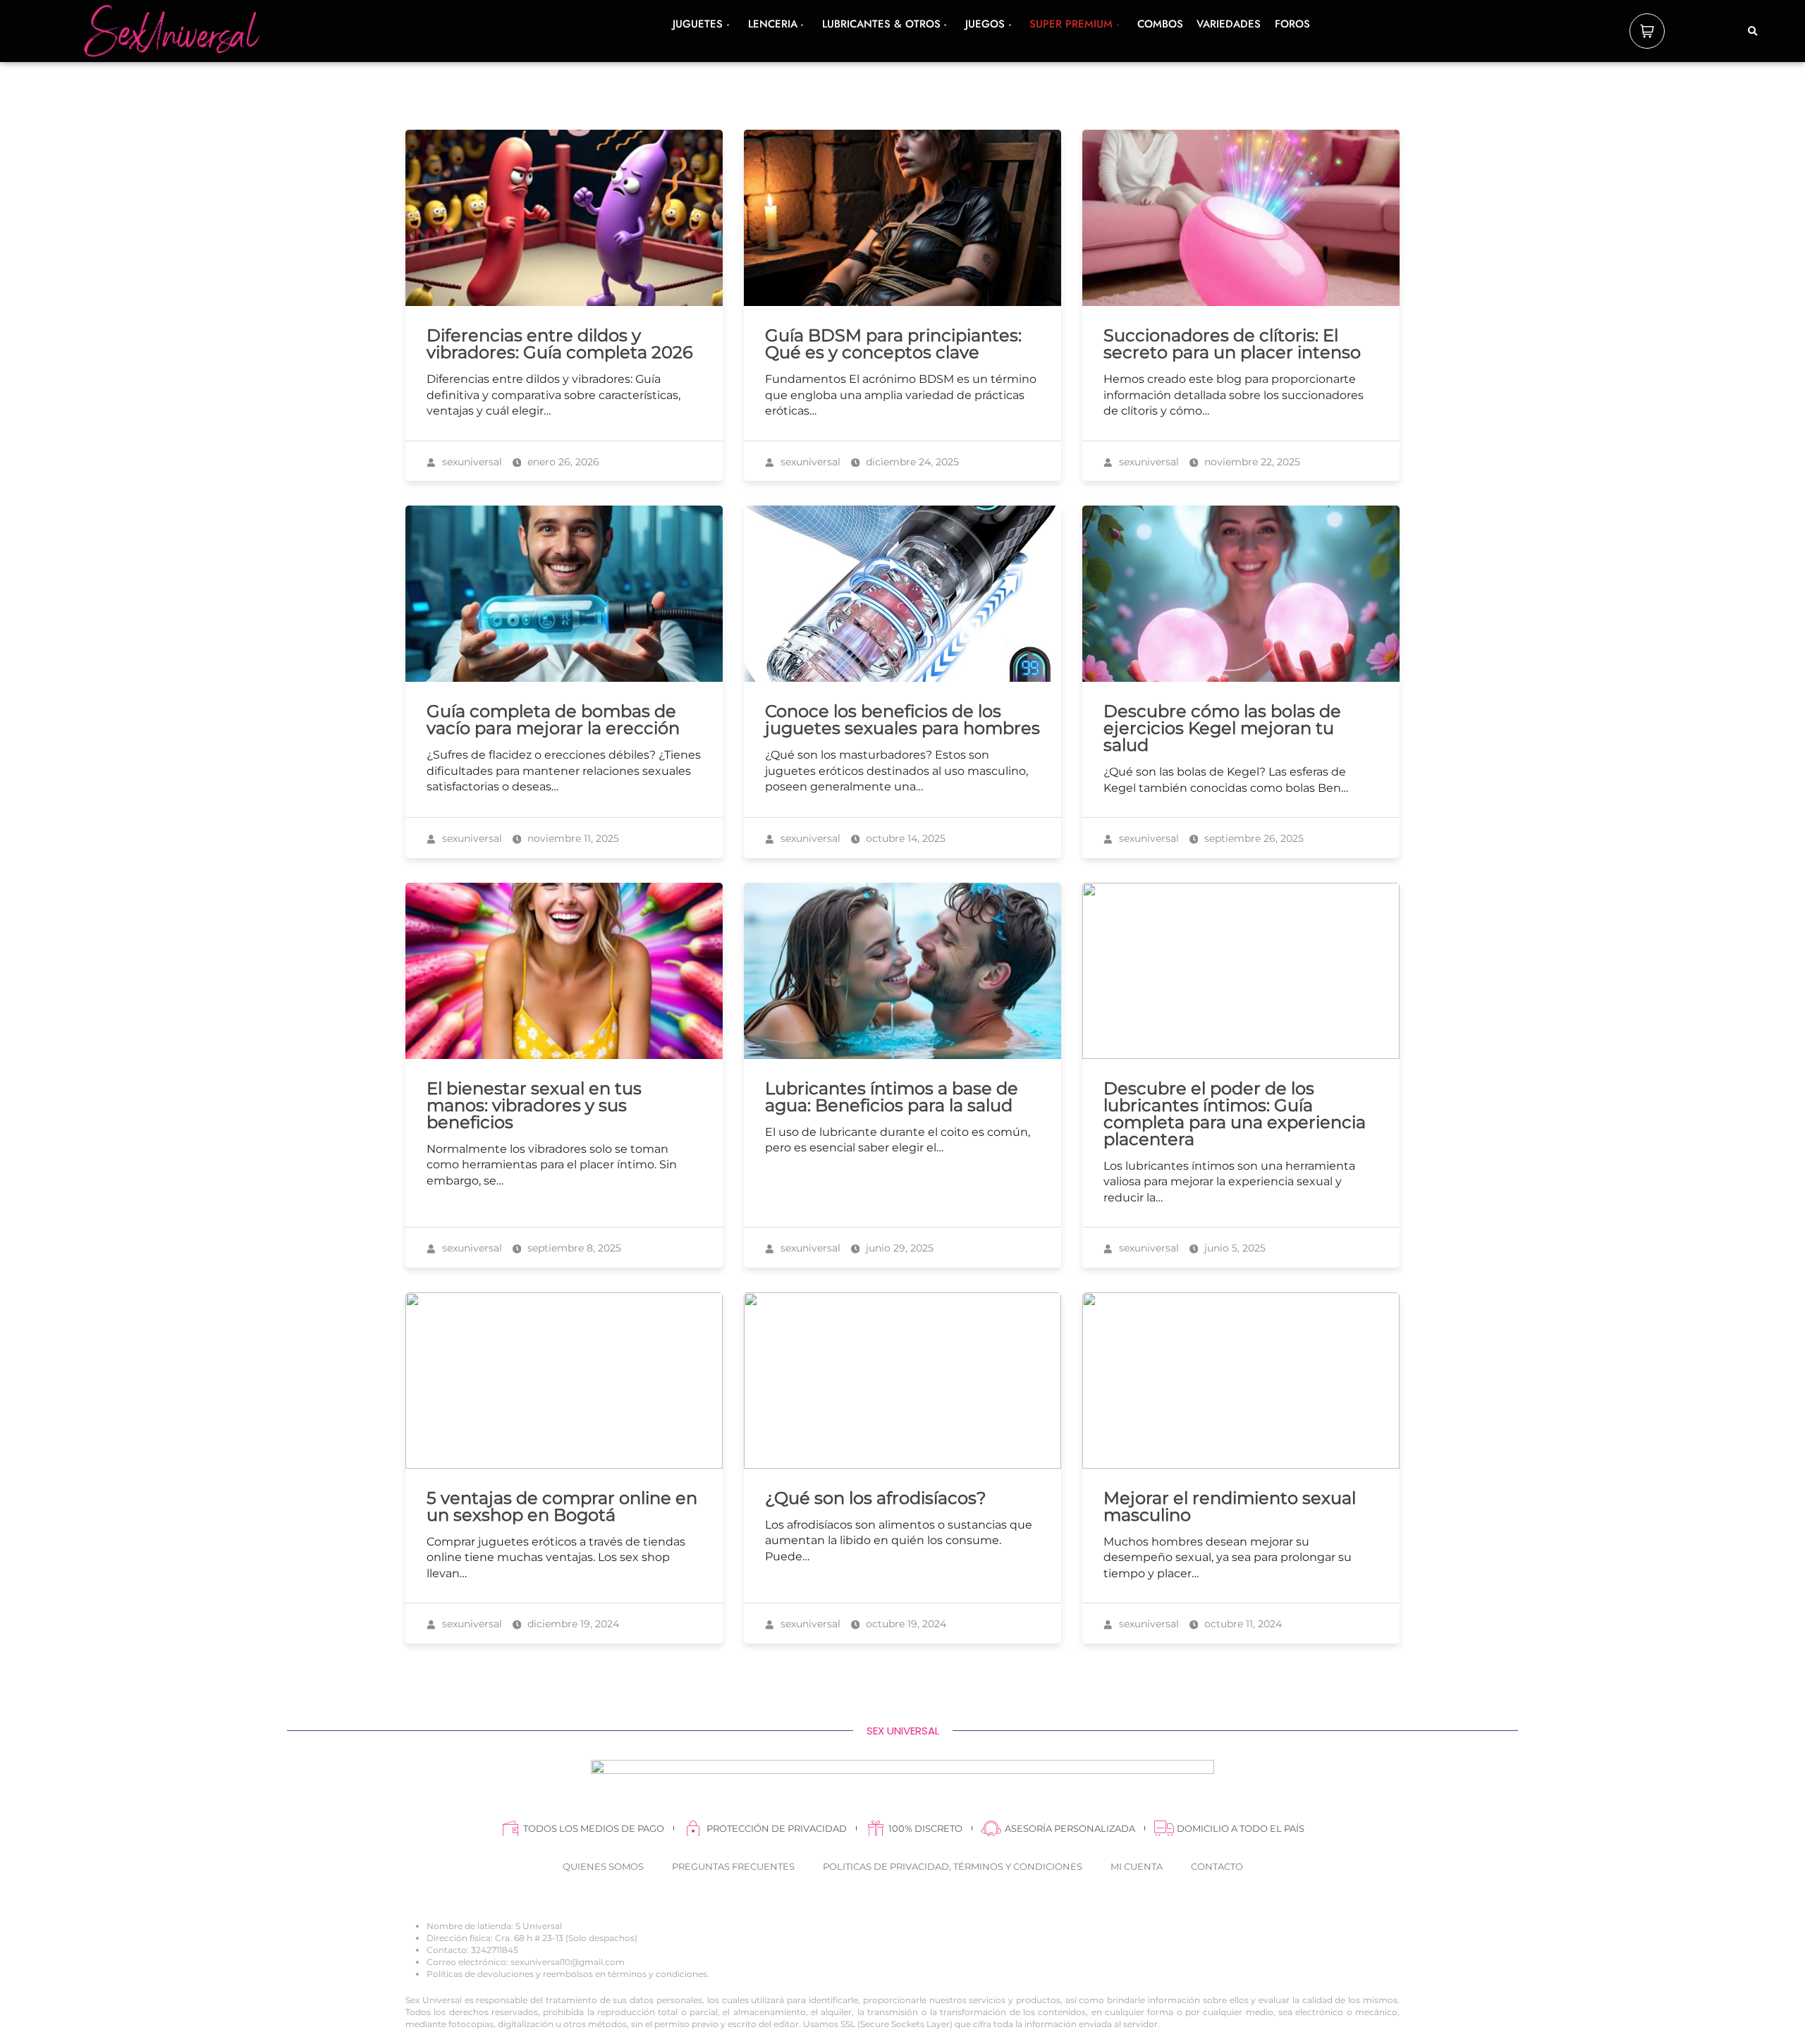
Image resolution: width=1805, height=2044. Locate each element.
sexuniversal (471, 462)
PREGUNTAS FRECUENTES (733, 1866)
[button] (1753, 32)
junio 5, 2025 (1234, 1248)
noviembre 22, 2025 (1251, 462)
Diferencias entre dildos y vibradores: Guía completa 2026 (560, 344)
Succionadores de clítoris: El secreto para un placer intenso (1232, 344)
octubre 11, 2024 (1242, 1624)
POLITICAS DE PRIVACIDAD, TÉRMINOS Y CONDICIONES (953, 1866)
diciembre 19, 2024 (572, 1624)
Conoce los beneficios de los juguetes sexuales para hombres (902, 720)
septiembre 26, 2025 (1253, 838)
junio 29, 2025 (898, 1248)
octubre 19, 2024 (905, 1624)
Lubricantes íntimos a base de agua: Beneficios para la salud (892, 1097)
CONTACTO (1217, 1866)
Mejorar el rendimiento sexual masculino (1230, 1506)
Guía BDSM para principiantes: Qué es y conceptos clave (893, 344)
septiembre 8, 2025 (573, 1248)
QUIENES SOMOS (603, 1866)
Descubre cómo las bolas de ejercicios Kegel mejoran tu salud (1222, 728)
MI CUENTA (1137, 1866)
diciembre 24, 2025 (911, 462)
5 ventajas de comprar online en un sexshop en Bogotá (562, 1506)
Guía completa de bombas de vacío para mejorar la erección (553, 720)
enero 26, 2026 (562, 462)
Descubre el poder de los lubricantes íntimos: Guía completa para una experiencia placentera (1235, 1114)
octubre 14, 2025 (904, 838)
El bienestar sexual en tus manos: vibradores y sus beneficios (534, 1105)
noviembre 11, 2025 (572, 838)
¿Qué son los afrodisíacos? (876, 1498)
